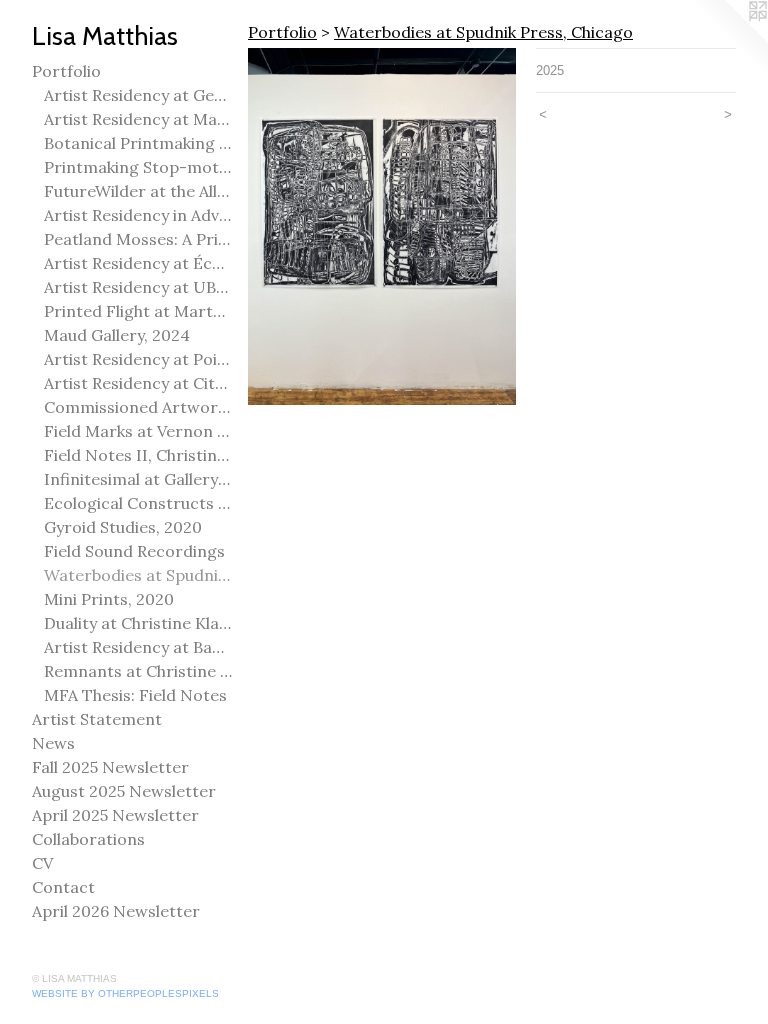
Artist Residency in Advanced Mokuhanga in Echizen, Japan (138, 215)
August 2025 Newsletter (124, 791)
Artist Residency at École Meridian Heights (138, 263)
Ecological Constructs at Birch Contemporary (138, 503)
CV (42, 863)
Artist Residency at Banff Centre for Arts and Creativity (138, 647)
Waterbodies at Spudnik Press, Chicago (138, 575)
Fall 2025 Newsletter (110, 767)
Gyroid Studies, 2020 (123, 527)
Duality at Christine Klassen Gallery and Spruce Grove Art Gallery (138, 623)
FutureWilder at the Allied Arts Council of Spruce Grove (138, 191)
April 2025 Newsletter (115, 815)
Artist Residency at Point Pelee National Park (138, 359)
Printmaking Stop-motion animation (138, 167)
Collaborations (88, 839)
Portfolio (66, 71)
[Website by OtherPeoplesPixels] (728, 40)
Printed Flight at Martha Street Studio (138, 311)
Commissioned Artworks (138, 407)
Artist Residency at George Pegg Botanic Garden (138, 95)
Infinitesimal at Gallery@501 (138, 479)
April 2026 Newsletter (116, 911)
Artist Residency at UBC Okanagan (138, 287)
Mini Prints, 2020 (109, 599)
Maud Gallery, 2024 (117, 335)
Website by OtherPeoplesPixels (125, 993)
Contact (63, 887)
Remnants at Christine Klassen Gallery (138, 671)
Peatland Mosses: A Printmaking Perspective (138, 239)
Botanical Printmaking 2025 (138, 143)
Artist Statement (97, 719)
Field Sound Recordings (134, 551)
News (53, 743)
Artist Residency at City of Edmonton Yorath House (138, 383)
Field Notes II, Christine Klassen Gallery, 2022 (138, 455)
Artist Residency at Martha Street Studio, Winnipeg (138, 119)
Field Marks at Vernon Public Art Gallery (138, 431)
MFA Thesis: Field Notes (135, 695)
